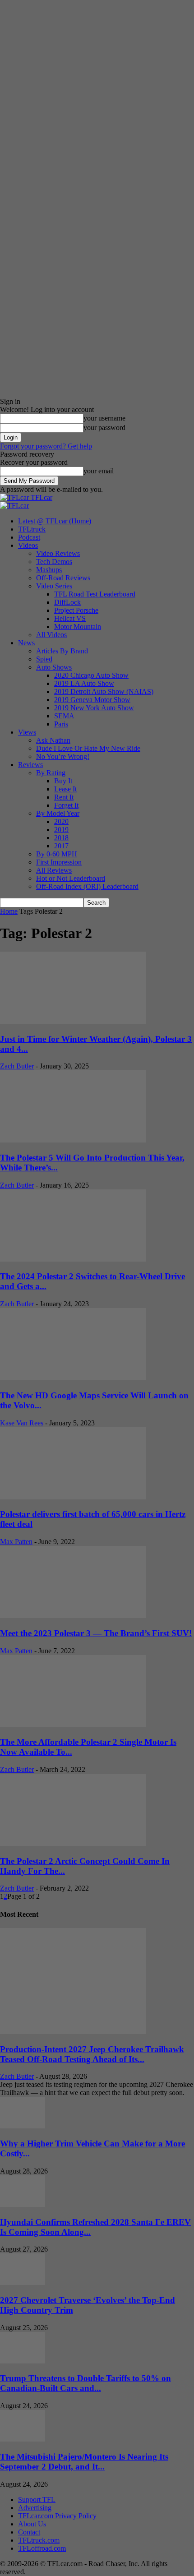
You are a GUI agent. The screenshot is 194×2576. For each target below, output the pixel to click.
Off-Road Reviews (63, 578)
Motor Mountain (78, 627)
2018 (61, 838)
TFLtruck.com (39, 2540)
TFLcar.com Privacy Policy (57, 2516)
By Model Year (58, 813)
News (26, 643)
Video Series (54, 586)
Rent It (64, 797)
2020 (61, 821)
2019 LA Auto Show (84, 683)
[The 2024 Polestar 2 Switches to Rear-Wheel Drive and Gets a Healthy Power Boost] (73, 1259)
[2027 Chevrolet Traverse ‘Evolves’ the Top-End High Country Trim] (23, 2282)
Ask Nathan (53, 740)
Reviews (30, 765)
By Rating (51, 773)
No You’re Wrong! (63, 756)
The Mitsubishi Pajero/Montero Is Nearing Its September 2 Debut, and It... (84, 2462)
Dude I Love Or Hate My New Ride (88, 748)
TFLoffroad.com (42, 2548)
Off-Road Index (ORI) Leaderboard (87, 886)
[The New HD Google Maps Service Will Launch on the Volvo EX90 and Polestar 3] (73, 1378)
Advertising (35, 2508)
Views (27, 732)
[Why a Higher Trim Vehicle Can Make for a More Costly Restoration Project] (23, 2126)
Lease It (65, 789)
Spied (44, 659)
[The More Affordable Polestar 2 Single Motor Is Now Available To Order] (73, 1725)
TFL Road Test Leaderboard (95, 594)
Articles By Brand (62, 651)
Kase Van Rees (22, 1423)
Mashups (49, 570)
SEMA (64, 716)
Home (9, 911)
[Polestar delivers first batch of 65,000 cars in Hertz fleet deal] (73, 1497)
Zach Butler (17, 1066)
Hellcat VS (70, 618)
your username (104, 418)
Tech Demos (54, 562)
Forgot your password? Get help (46, 446)
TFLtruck (32, 529)
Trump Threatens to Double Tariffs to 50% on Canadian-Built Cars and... (85, 2383)
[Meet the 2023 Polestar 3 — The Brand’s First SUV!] (73, 1616)
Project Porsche (76, 610)
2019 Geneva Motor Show (92, 700)
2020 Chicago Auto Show (91, 675)
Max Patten (16, 1542)
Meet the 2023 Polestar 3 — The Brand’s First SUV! (96, 1633)
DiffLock (67, 602)
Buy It (63, 781)
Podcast (29, 537)
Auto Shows (54, 667)
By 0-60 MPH (57, 854)
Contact (29, 2532)
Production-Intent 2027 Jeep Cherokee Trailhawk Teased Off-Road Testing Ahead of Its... (92, 2054)
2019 (61, 830)
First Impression (59, 862)
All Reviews (54, 870)
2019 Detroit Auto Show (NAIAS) (104, 691)
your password (104, 428)
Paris (61, 724)
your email (99, 471)
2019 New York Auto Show (94, 708)
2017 (61, 846)
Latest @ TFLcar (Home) (55, 521)
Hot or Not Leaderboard (71, 878)
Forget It (66, 805)
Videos (28, 545)
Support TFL (37, 2500)
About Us (32, 2524)
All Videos (51, 635)
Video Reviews (58, 553)
